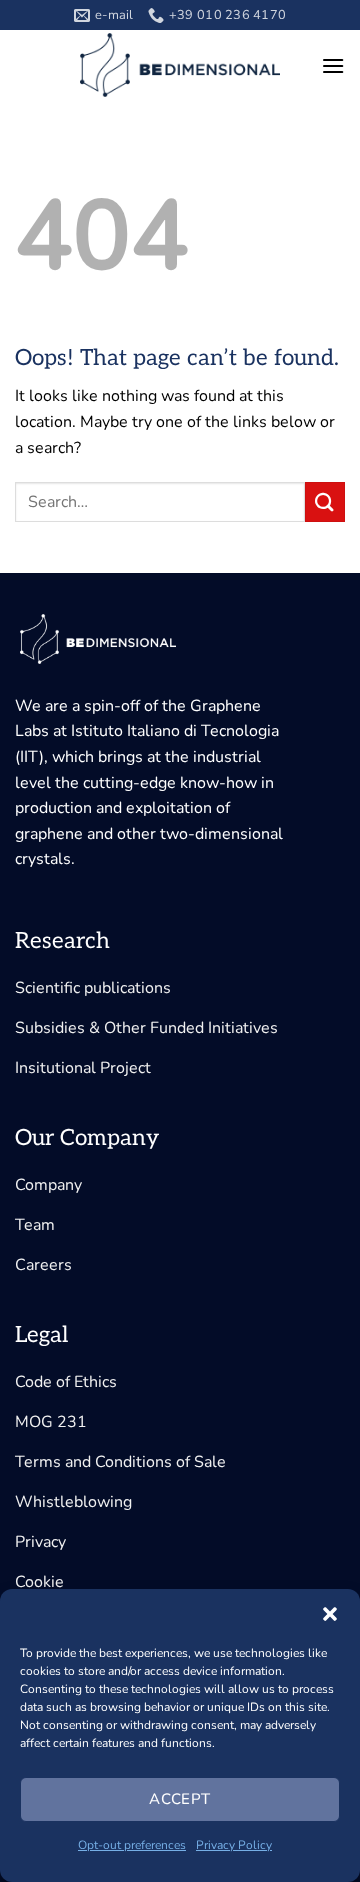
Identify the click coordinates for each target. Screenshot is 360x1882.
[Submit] (325, 501)
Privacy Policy (234, 1845)
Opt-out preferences (132, 1845)
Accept (180, 1799)
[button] (330, 1614)
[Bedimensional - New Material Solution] (180, 65)
